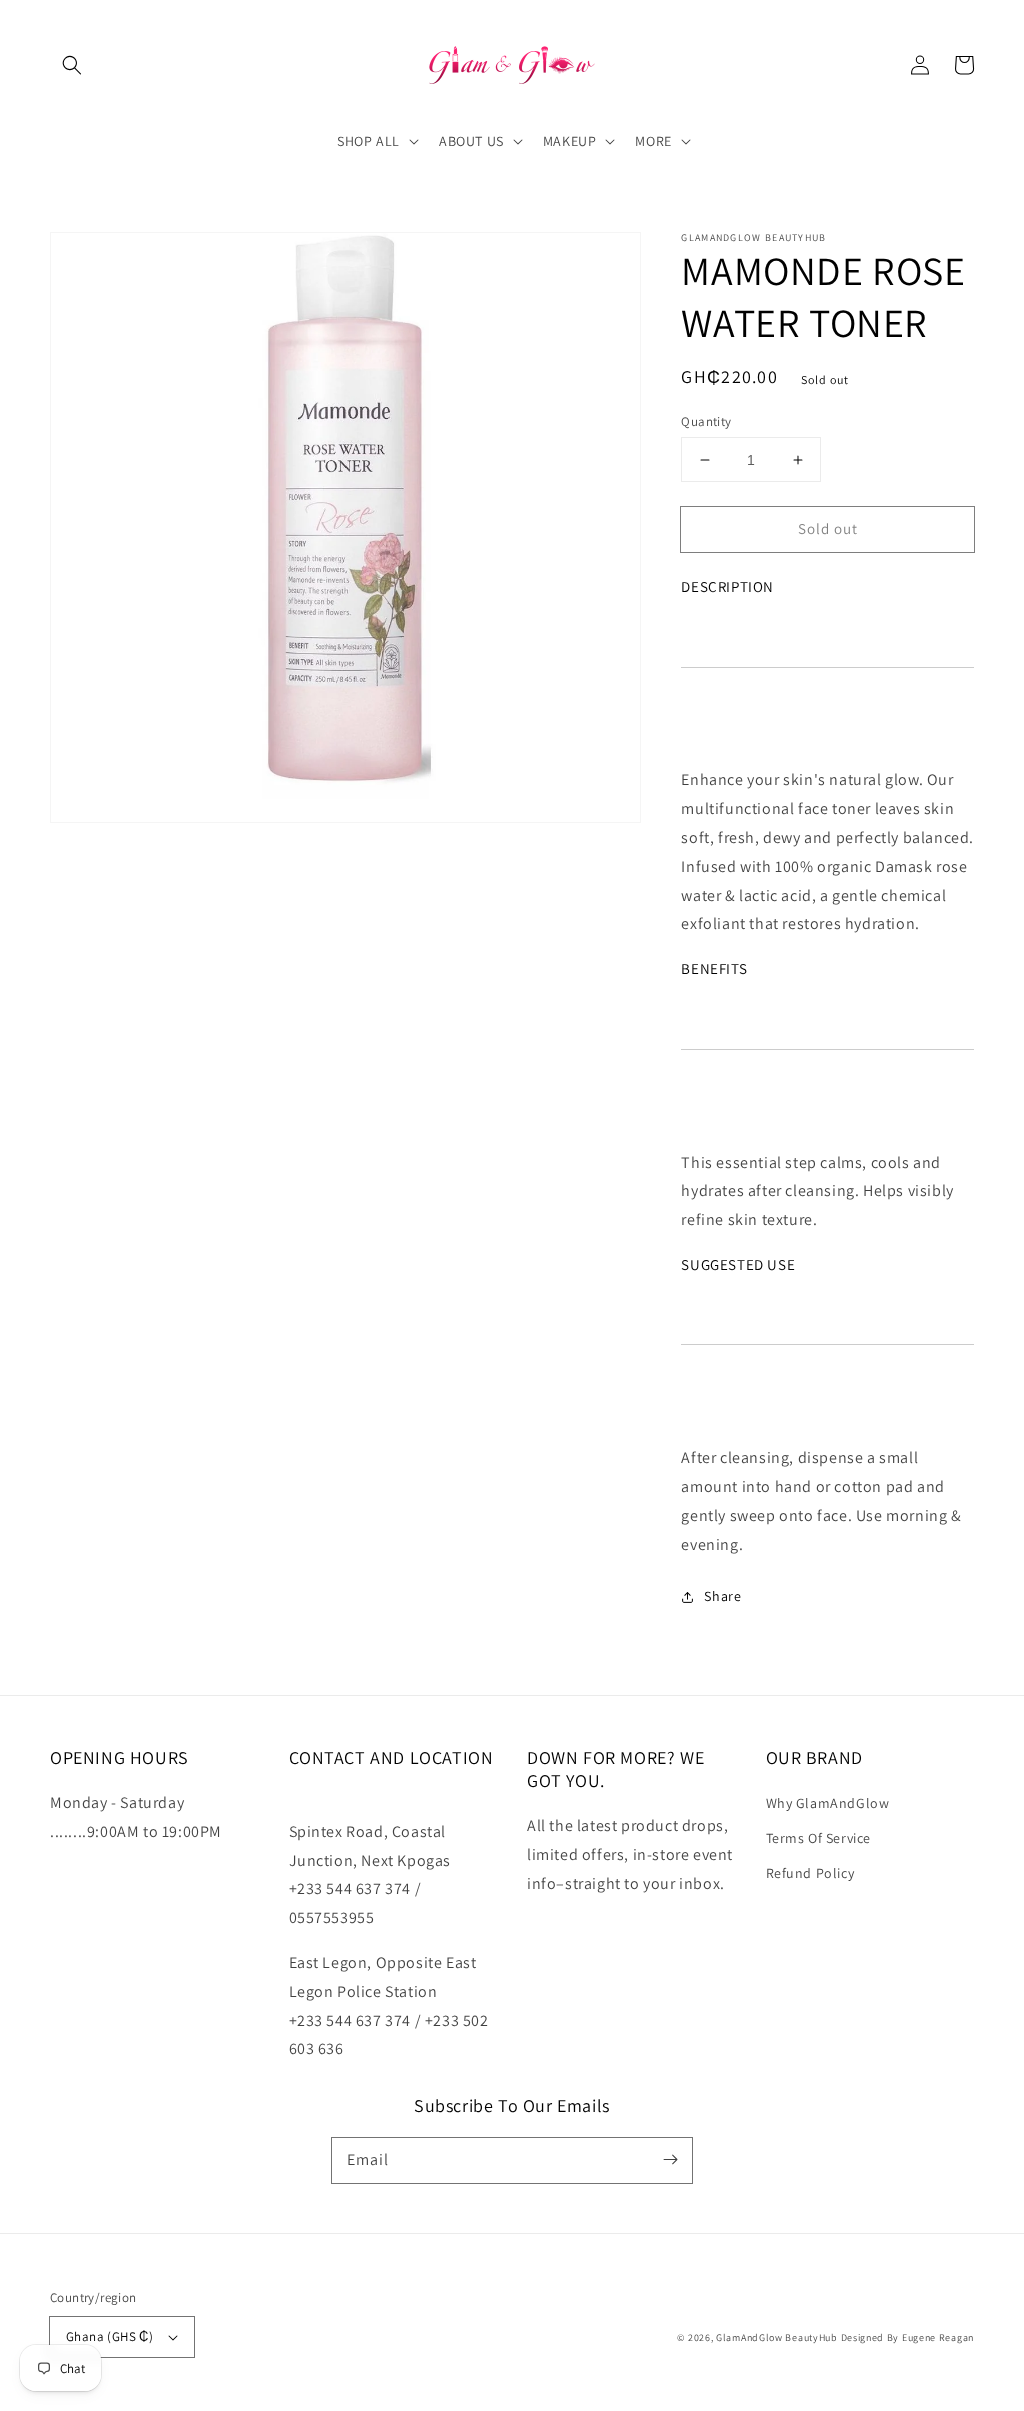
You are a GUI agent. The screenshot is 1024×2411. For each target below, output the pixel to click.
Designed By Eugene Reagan (908, 2337)
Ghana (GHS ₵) (109, 2336)
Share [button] (722, 1596)
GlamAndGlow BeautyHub (777, 2337)
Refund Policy (810, 1873)
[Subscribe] (670, 2160)
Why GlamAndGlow (828, 1803)
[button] (72, 65)
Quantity (706, 421)
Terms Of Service (819, 1838)
